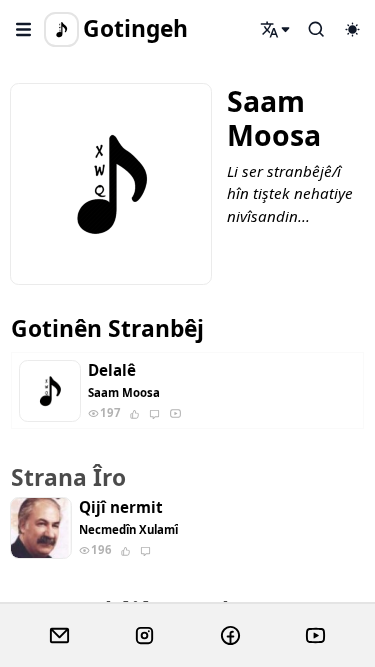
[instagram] (144, 636)
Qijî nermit (121, 507)
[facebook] (230, 636)
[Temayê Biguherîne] (352, 29)
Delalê (112, 370)
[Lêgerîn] (276, 29)
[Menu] (24, 29)
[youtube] (315, 636)
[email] (59, 636)
